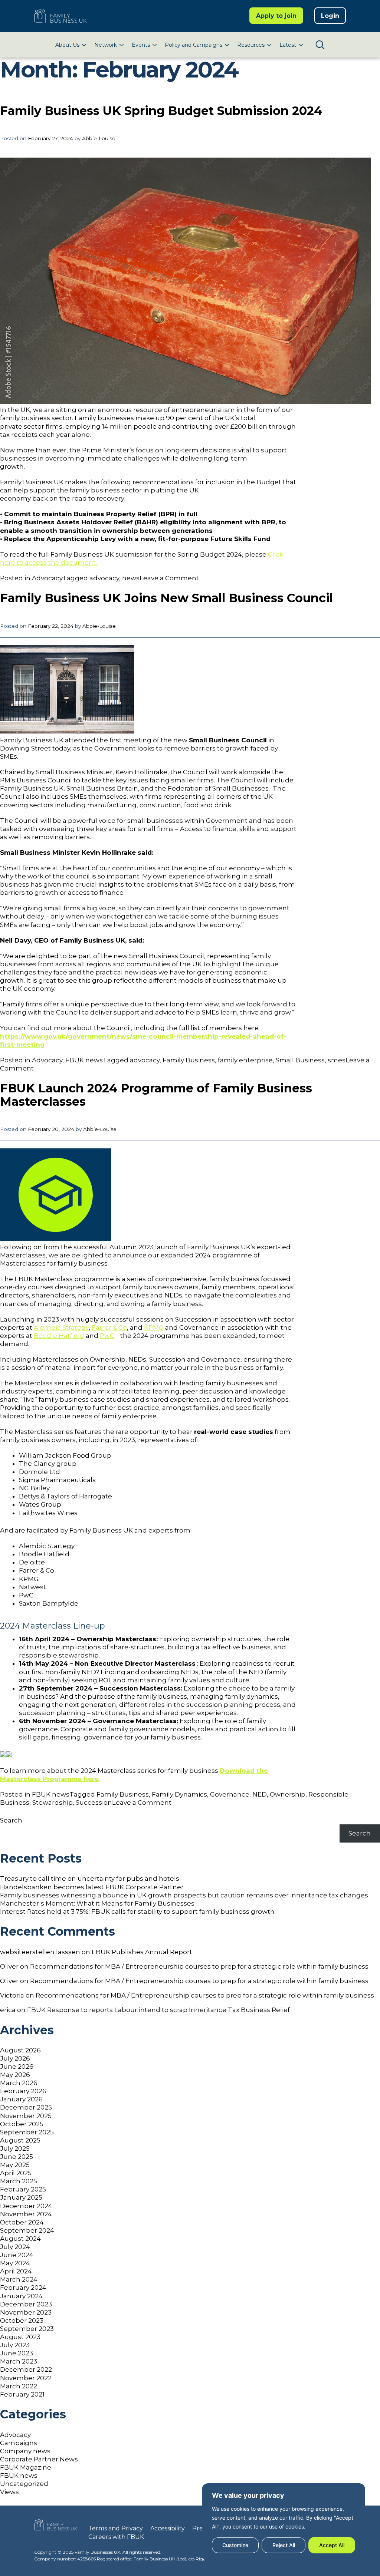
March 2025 (19, 2181)
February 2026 (23, 2091)
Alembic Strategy (61, 1327)
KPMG (154, 1327)
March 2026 (19, 2083)
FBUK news (84, 1060)
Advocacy (47, 578)
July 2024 (15, 2247)
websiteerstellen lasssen (40, 1952)
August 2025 (20, 2140)
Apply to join (276, 16)
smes (337, 1060)
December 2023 (26, 2304)
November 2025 (26, 2116)
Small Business (300, 1060)
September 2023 (27, 2329)
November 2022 (26, 2378)
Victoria (12, 1995)
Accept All (332, 2545)
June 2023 (17, 2353)
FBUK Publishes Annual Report (142, 1952)
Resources (251, 45)
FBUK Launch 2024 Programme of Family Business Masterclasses (156, 1095)
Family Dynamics (179, 1794)
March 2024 (19, 2279)
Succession (94, 1802)
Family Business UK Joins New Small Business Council (166, 598)
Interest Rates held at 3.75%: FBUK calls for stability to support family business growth (137, 1912)
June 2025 (17, 2157)
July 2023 (15, 2345)
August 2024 (20, 2239)
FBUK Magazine (26, 2467)
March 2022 (19, 2386)
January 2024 (21, 2296)
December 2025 (26, 2107)
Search (11, 1820)
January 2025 (21, 2197)
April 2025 (16, 2173)
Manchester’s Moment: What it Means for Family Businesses (97, 1903)
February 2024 (23, 2288)
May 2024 (15, 2263)
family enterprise (245, 1060)
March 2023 (19, 2361)
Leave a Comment (169, 578)
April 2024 (16, 2271)
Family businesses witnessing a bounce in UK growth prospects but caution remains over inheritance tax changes (184, 1895)
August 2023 (20, 2337)
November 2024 (26, 2214)
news (131, 578)
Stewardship (53, 1802)
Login (330, 16)
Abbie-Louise (99, 138)
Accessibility (168, 2528)
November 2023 (26, 2312)
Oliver (9, 1966)
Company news (25, 2451)
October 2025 (22, 2124)
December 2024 (26, 2206)
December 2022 (26, 2369)
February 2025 (23, 2189)
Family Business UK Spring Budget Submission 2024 (161, 111)
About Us (67, 45)
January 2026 (21, 2099)
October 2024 (22, 2222)
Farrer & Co (109, 1327)
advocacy (104, 578)
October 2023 (22, 2321)
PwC (107, 1336)
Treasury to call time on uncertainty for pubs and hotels (90, 1879)
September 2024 (27, 2230)
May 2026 (15, 2075)
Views (9, 2492)
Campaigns (19, 2443)
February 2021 (22, 2394)
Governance (230, 1794)
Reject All (284, 2545)
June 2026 (17, 2067)
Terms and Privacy (116, 2528)
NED (260, 1794)
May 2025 (15, 2165)
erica (8, 2010)
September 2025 (27, 2132)
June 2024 (17, 2255)
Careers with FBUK (116, 2537)
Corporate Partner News (39, 2459)
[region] (284, 2522)
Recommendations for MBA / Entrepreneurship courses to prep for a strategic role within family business (199, 1966)
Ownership (288, 1794)
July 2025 (15, 2148)
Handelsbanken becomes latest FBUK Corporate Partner (92, 1887)
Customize (235, 2545)
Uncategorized (24, 2484)
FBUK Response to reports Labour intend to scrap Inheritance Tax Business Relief (158, 2010)
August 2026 (20, 2050)
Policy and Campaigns (194, 45)
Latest (288, 45)
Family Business (189, 1060)
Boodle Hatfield (59, 1336)
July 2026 (15, 2058)
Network (106, 45)
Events (141, 45)
